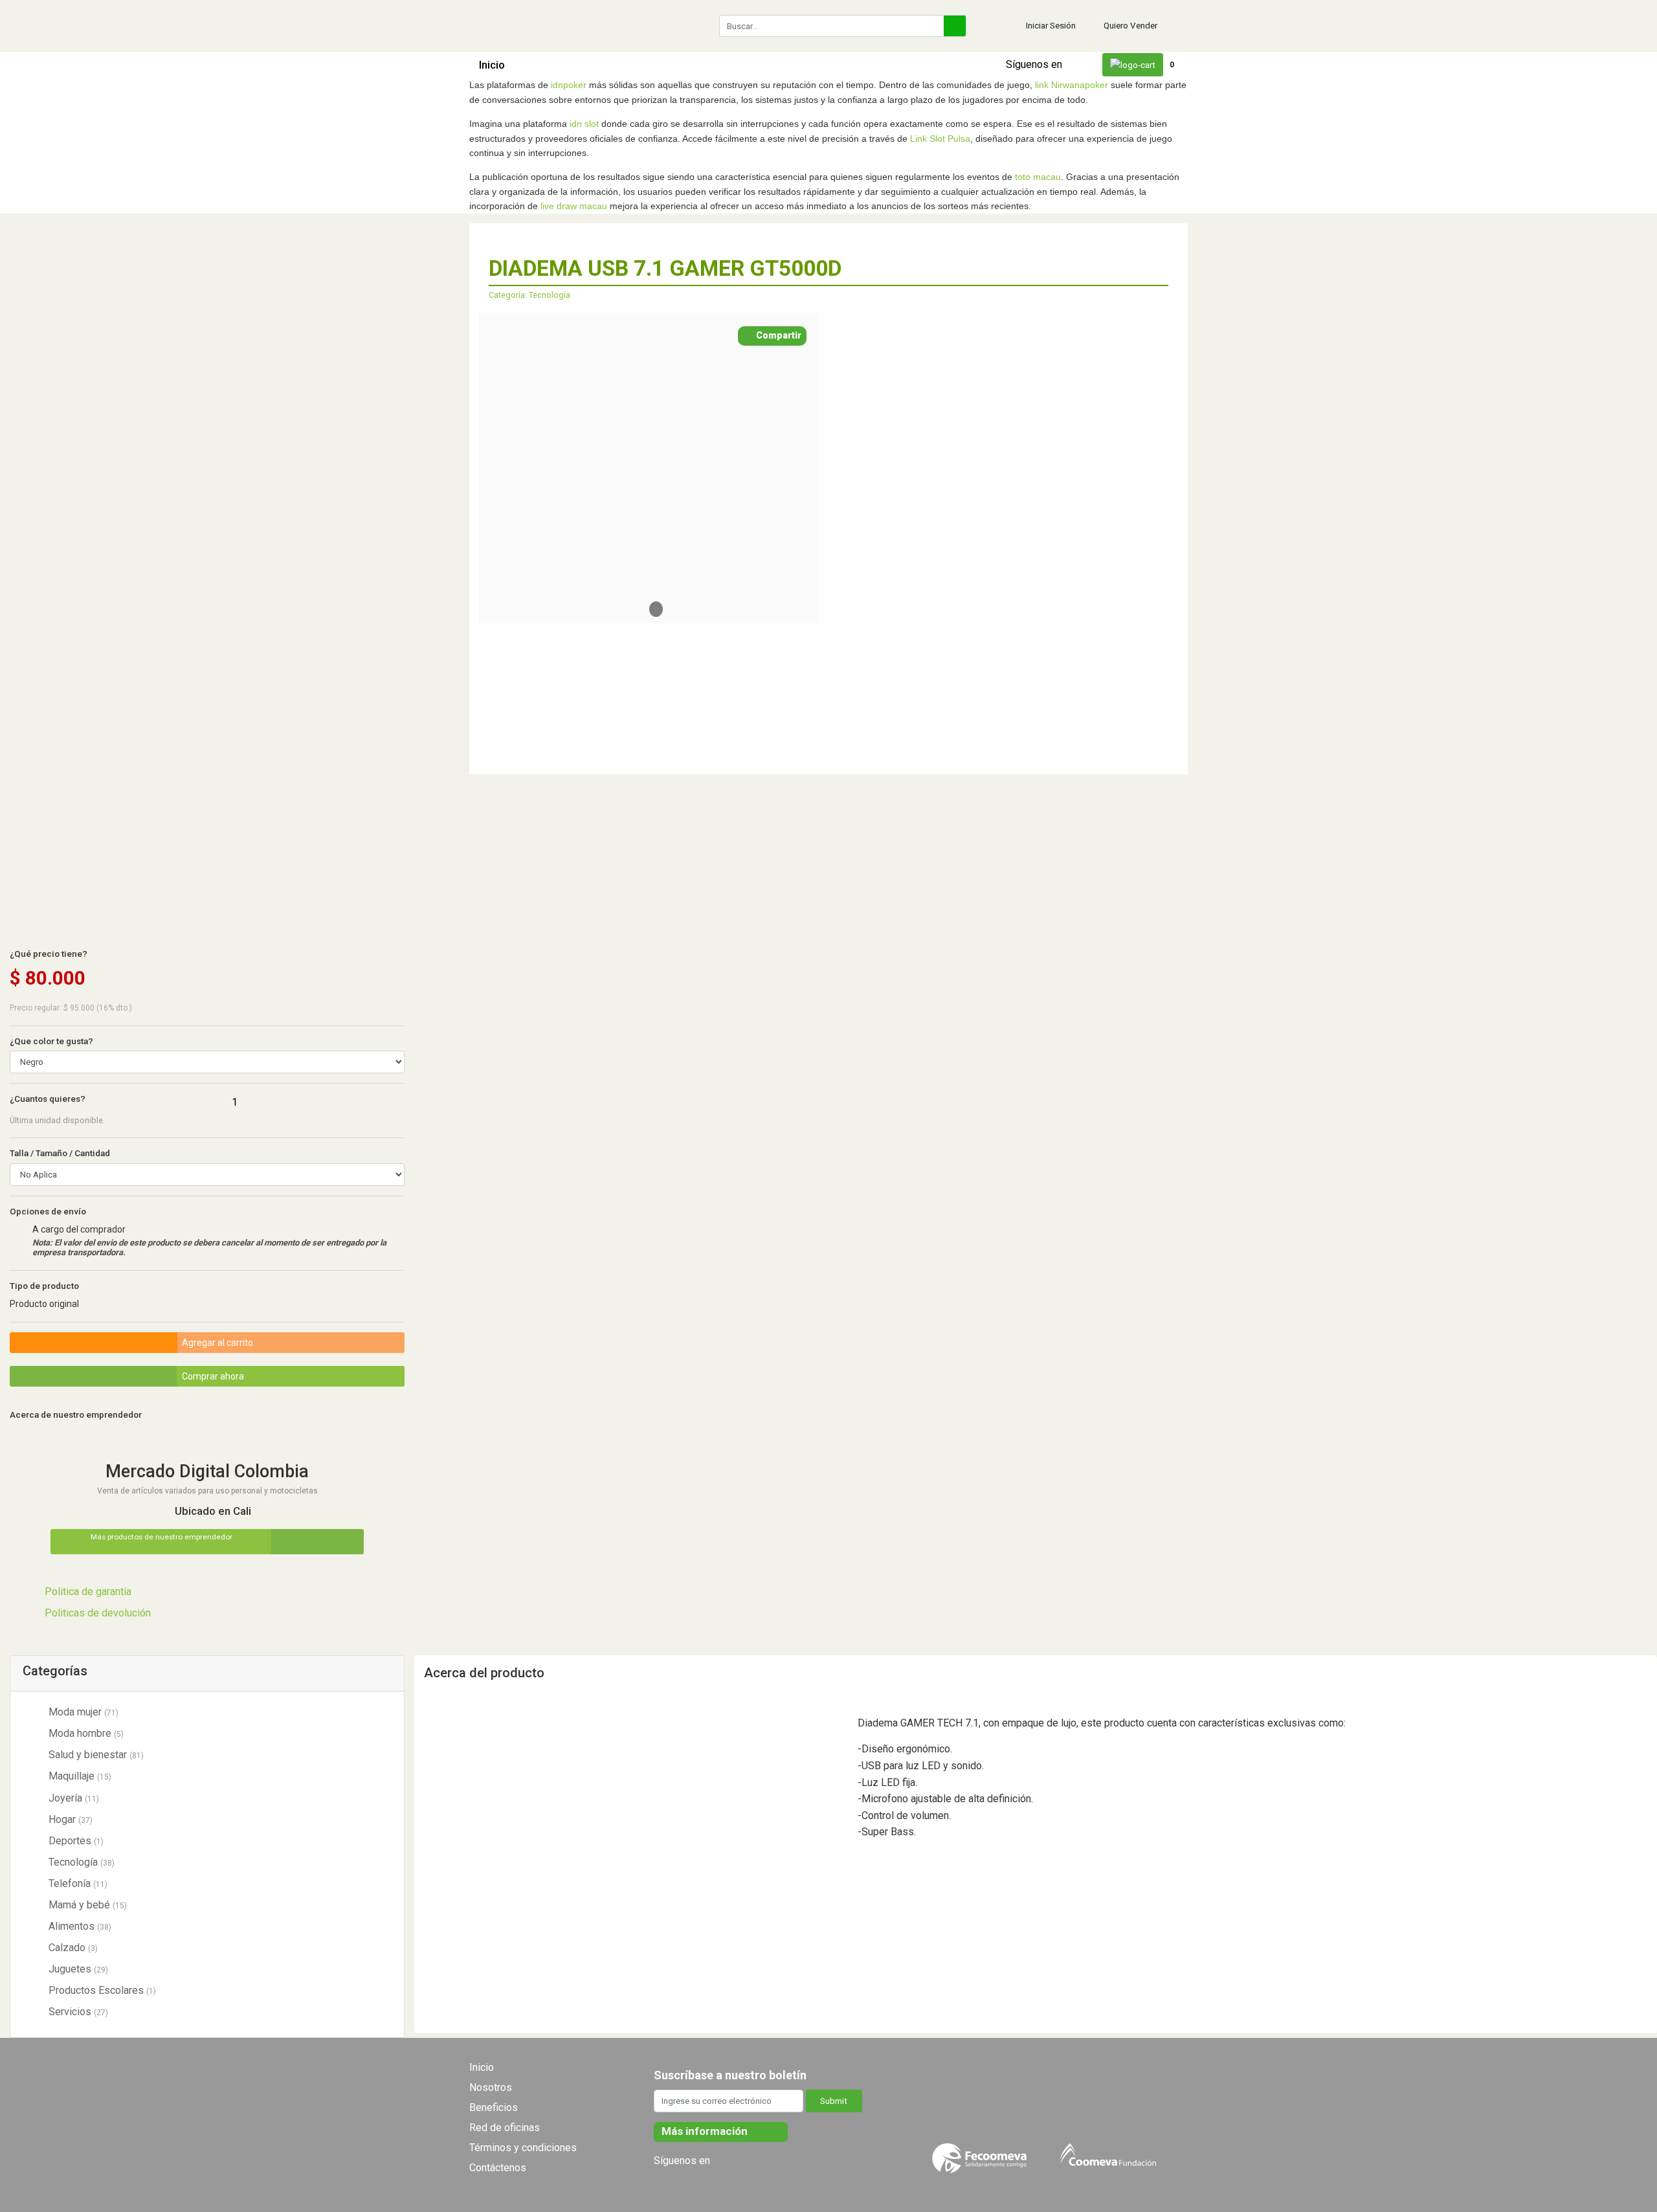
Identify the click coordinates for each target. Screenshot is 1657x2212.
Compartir (778, 335)
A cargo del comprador (79, 1229)
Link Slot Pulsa (940, 139)
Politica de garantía (88, 1592)
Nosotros (491, 2087)
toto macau (1038, 177)
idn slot (584, 124)
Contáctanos (802, 64)
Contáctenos (498, 2168)
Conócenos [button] (727, 64)
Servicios (543, 64)
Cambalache (660, 64)
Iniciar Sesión (1051, 25)
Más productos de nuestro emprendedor (161, 1537)
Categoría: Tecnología (529, 295)
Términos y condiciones (523, 2148)
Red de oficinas (505, 2128)
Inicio (492, 65)
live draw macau (574, 206)
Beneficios (494, 2107)
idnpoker (569, 85)
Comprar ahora (213, 1376)
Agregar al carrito (217, 1343)
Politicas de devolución (98, 1613)
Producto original (44, 1304)
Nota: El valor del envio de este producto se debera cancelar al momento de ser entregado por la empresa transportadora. (209, 1247)
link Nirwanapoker (1072, 85)
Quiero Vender (1130, 25)
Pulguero (598, 64)
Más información (706, 2131)
